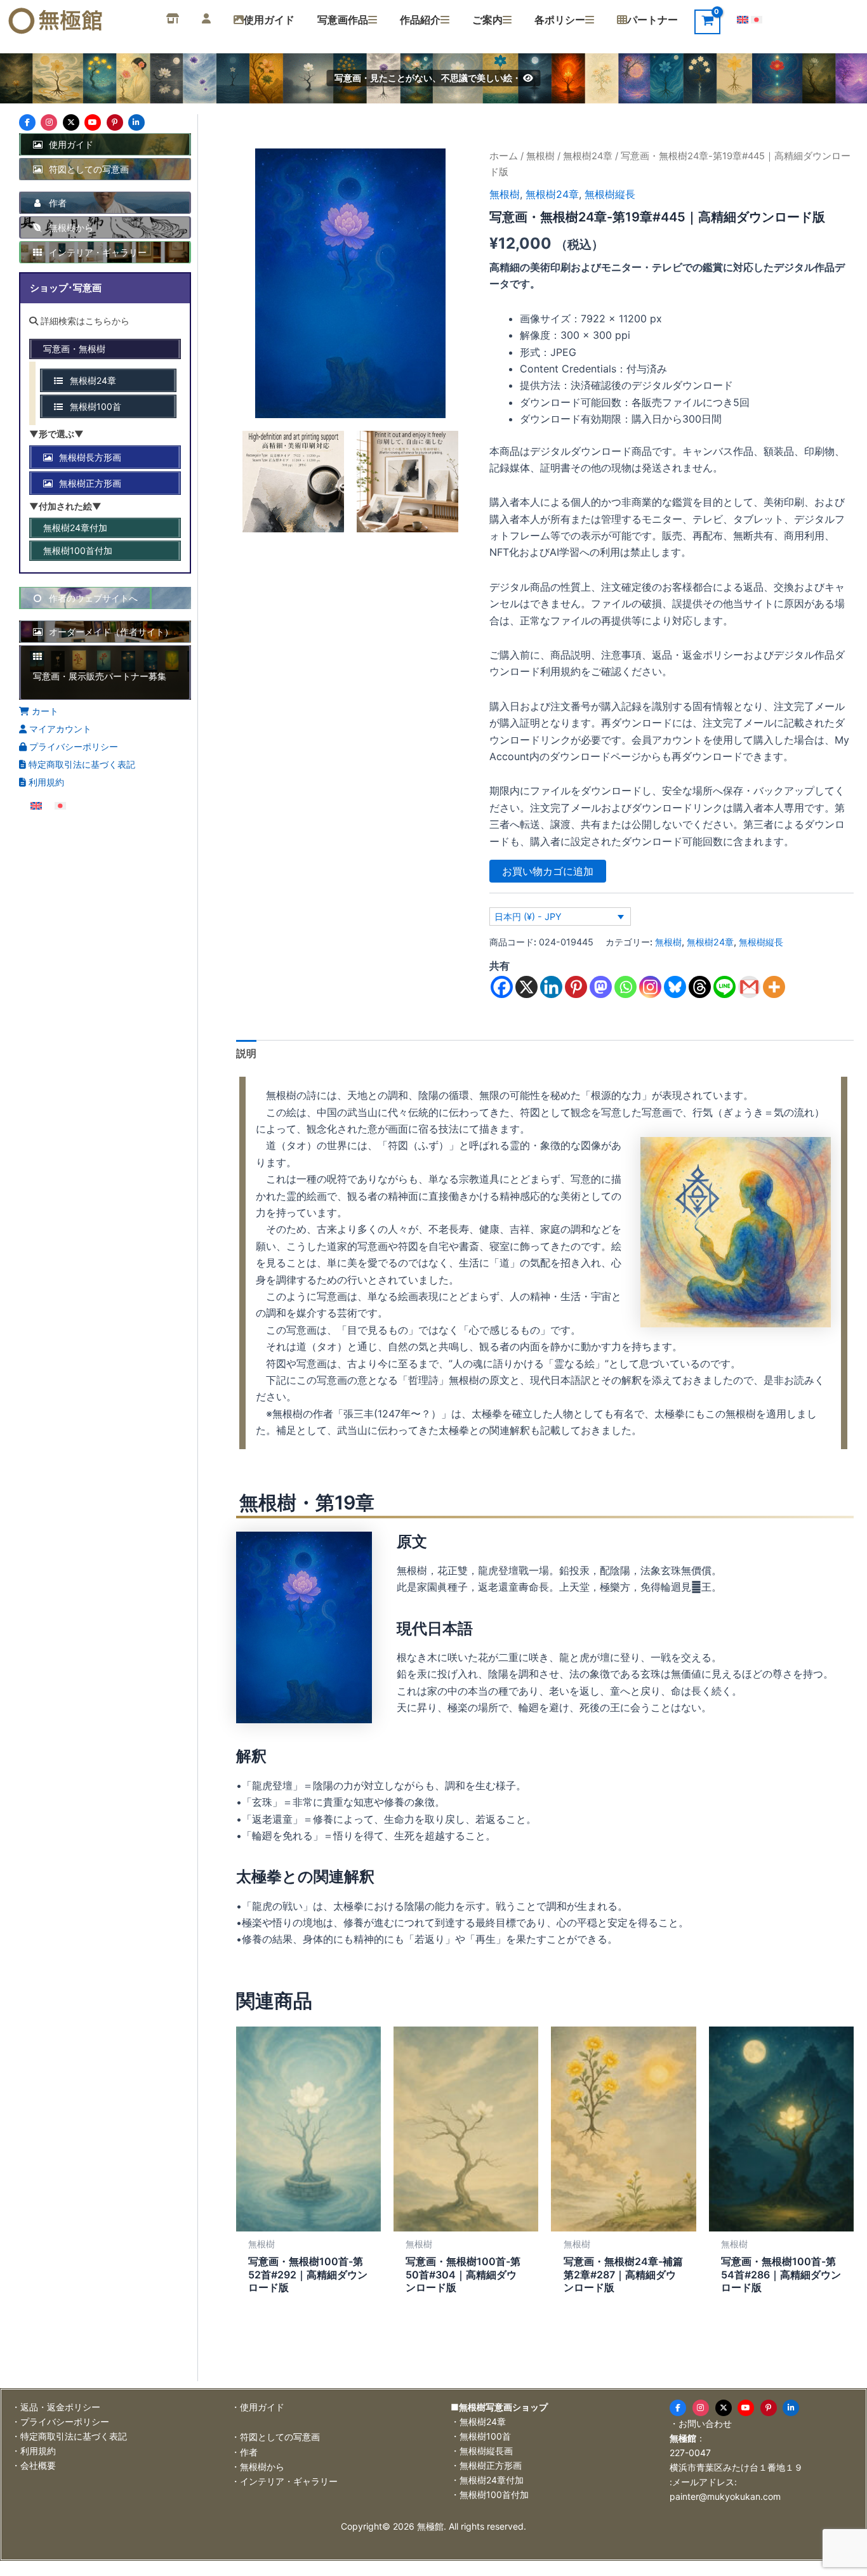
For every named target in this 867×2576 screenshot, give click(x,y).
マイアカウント (59, 729)
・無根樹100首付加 (490, 2494)
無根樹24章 (588, 156)
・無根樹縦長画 (482, 2451)
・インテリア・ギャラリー (284, 2481)
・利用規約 (34, 2451)
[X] (526, 987)
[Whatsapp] (625, 987)
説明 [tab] (246, 1053)
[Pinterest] (576, 987)
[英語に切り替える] (743, 19)
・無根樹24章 (478, 2422)
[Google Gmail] (749, 987)
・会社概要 (34, 2465)
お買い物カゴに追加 (548, 871)
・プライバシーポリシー (60, 2422)
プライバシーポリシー (72, 746)
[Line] (725, 987)
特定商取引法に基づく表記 (81, 764)
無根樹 (540, 156)
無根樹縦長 (610, 194)
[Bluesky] (675, 987)
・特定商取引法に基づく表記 (69, 2436)
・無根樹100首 (481, 2436)
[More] (774, 987)
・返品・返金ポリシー (56, 2407)
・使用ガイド (258, 2407)
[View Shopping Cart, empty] (707, 22)
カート (44, 711)
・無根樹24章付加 (487, 2480)
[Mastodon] (601, 987)
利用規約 (45, 782)
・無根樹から (258, 2467)
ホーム (504, 156)
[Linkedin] (551, 987)
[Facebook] (502, 987)
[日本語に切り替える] (757, 19)
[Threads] (700, 987)
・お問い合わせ (701, 2423)
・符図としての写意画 (275, 2437)
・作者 (244, 2452)
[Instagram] (650, 987)
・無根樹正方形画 (486, 2465)
